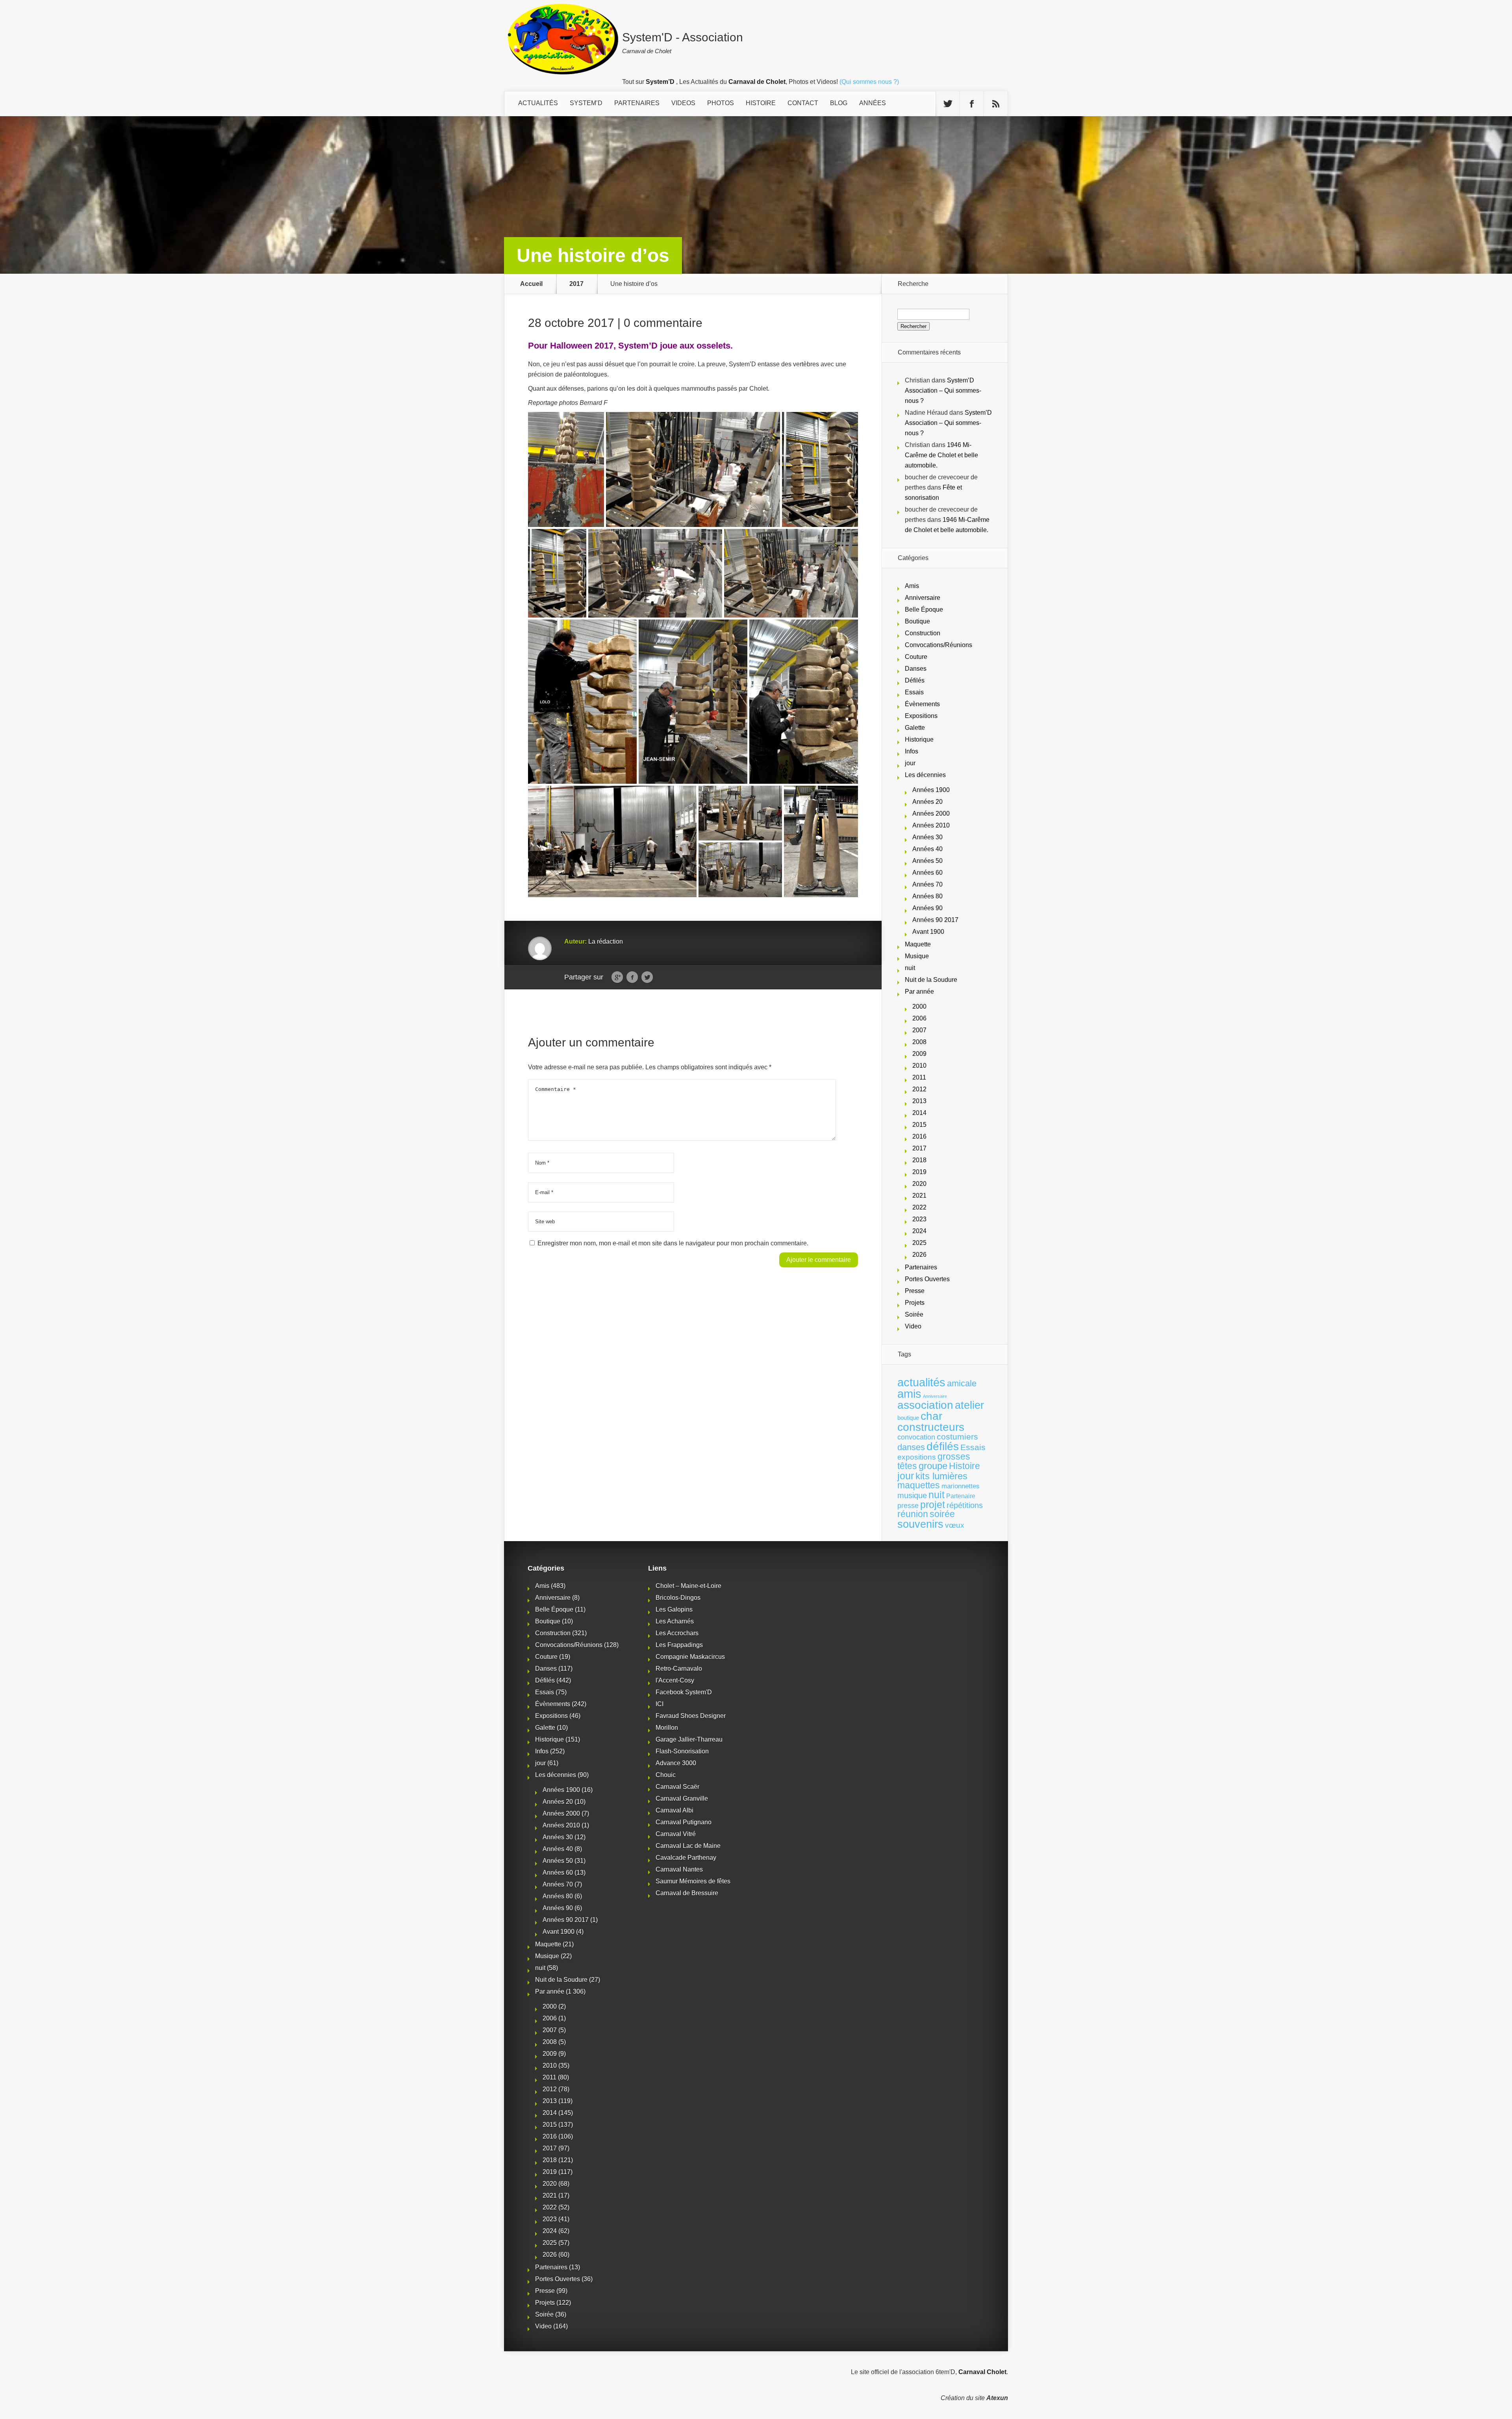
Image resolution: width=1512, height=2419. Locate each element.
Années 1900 (931, 790)
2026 (919, 1255)
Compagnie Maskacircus (690, 1657)
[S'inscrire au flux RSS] (996, 104)
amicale (962, 1383)
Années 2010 (931, 825)
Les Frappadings (679, 1645)
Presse (915, 1291)
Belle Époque (924, 609)
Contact (803, 103)
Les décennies (925, 775)
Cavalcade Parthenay (686, 1858)
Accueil (531, 284)
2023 (919, 1219)
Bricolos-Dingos (678, 1598)
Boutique (917, 621)
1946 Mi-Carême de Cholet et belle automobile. (941, 455)
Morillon (667, 1728)
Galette (915, 728)
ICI (660, 1704)
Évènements (922, 704)
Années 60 (927, 873)
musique (912, 1495)
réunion (913, 1514)
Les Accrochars (677, 1633)
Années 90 (927, 908)
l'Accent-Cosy (675, 1680)
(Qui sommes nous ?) (869, 82)
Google (617, 978)
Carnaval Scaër (677, 1787)
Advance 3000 (676, 1763)
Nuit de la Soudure (931, 980)
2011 (919, 1077)
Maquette (918, 944)
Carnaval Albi (674, 1810)
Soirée (914, 1314)
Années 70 (927, 884)
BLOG (839, 103)
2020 (919, 1184)
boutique (908, 1418)
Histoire (964, 1466)
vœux (955, 1525)
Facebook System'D (684, 1692)
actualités (921, 1382)
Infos (912, 751)
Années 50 (927, 861)
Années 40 (927, 849)
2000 (919, 1006)
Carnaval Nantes (679, 1869)
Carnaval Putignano (684, 1822)
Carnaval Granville (682, 1798)
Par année (919, 992)
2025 (919, 1243)
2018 (919, 1160)
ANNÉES (873, 103)
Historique (919, 739)
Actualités (538, 103)
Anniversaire (923, 598)
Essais (914, 692)
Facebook (632, 978)
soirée (942, 1514)
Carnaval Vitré (676, 1834)
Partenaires (921, 1267)
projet (933, 1505)
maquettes (919, 1485)
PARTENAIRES (637, 103)
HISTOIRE (761, 103)
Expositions (921, 716)
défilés (943, 1446)
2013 (919, 1101)
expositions (917, 1457)
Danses (916, 669)
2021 (919, 1196)
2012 (919, 1089)
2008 (919, 1042)
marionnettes (961, 1486)
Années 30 (927, 837)
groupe (933, 1466)
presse (908, 1506)
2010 (919, 1066)
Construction (923, 633)
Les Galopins (674, 1609)
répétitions (965, 1505)
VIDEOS (683, 103)
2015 (919, 1125)
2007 (919, 1030)
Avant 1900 (928, 932)
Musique (917, 956)
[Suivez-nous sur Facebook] (972, 104)
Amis (912, 586)
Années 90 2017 (935, 920)
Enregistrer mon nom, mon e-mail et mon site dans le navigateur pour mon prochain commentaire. (673, 1243)
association (925, 1405)
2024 (919, 1231)
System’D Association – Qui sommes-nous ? (943, 390)
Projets (915, 1303)
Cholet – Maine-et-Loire (688, 1586)
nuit (910, 968)
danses (911, 1447)
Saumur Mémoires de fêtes (693, 1881)
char (931, 1416)
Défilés (915, 680)
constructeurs (931, 1427)
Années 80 (927, 896)
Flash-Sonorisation (682, 1751)
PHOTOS (721, 103)
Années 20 (927, 802)
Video (913, 1326)
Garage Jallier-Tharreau (689, 1739)
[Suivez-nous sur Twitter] (948, 104)
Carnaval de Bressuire (687, 1893)
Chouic (666, 1775)
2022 (919, 1207)
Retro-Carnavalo (679, 1669)
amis (909, 1394)
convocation (916, 1437)
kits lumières (941, 1476)
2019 (919, 1172)
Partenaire (961, 1496)
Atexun (997, 2398)
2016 (919, 1136)
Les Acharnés (675, 1621)
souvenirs (920, 1524)
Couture (916, 657)
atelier (969, 1405)
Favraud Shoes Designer (691, 1716)
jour (910, 763)
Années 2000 (931, 813)
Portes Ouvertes (927, 1279)
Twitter (647, 978)
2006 (919, 1018)
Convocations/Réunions (939, 645)
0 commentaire (663, 323)
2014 (919, 1113)
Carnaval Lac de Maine (688, 1846)
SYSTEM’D (586, 103)
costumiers (957, 1437)
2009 (919, 1054)
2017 (576, 284)
